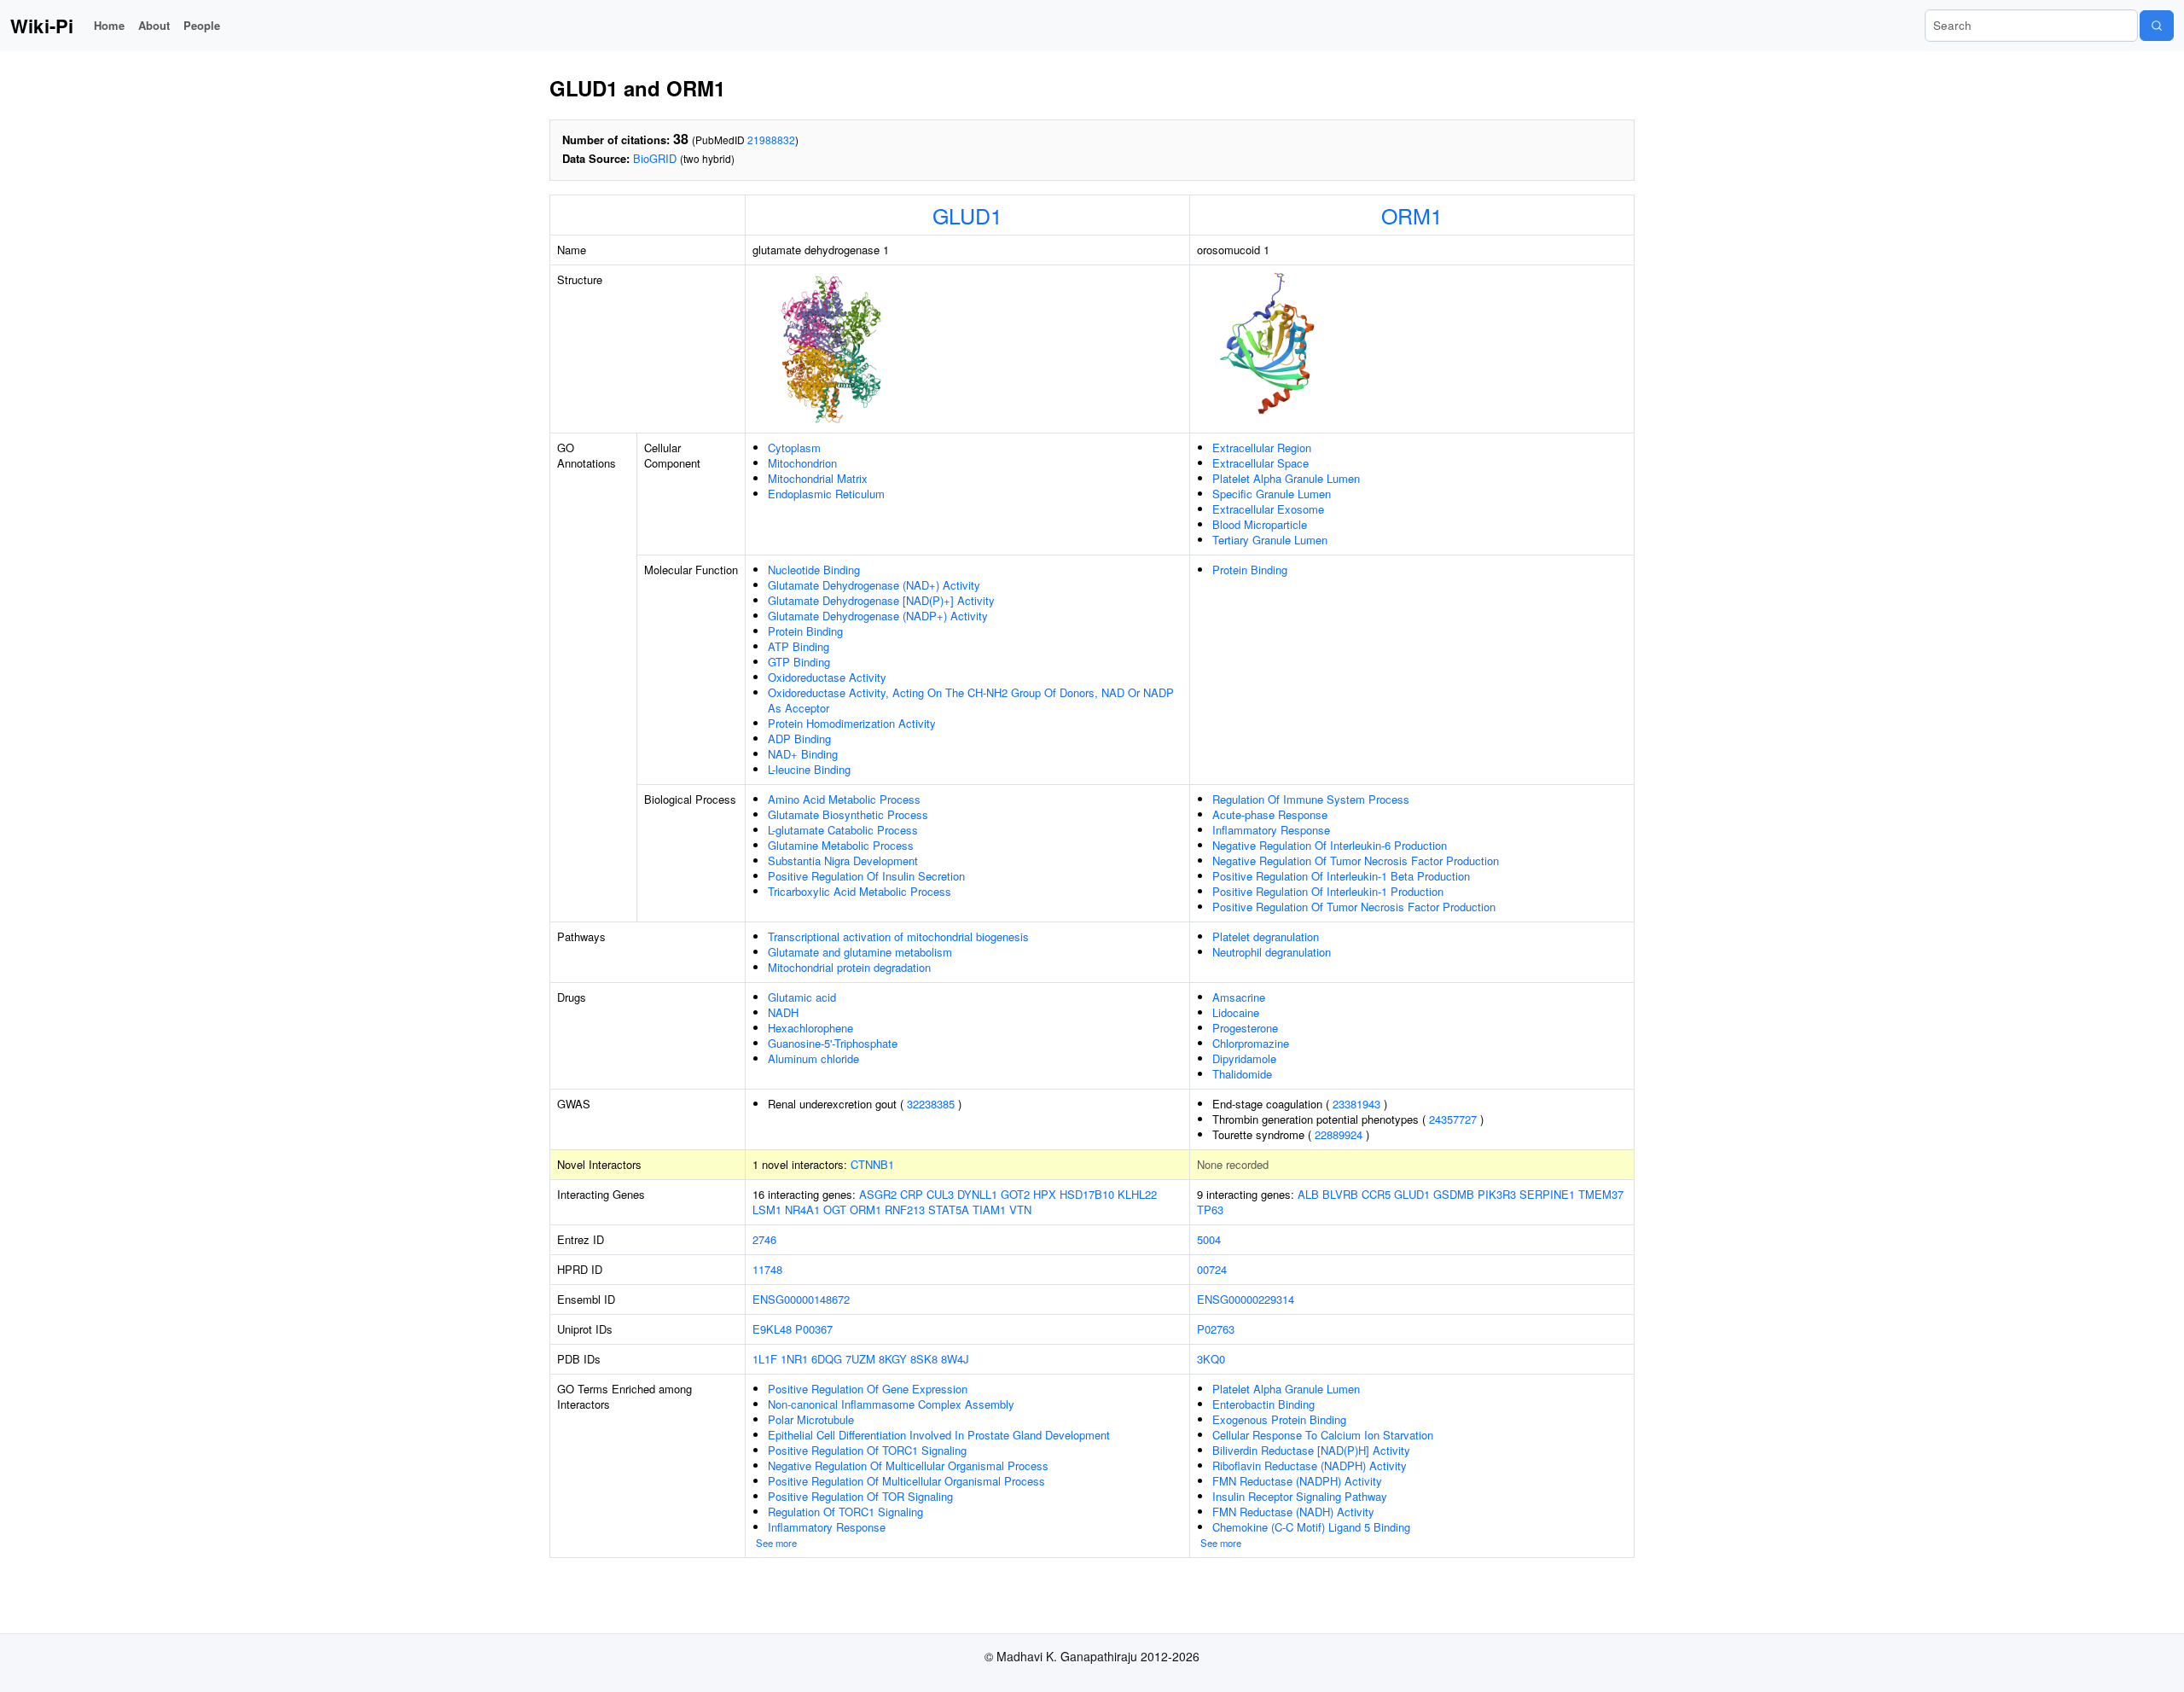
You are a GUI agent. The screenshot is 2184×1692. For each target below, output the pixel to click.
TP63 (1210, 1209)
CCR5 (1376, 1194)
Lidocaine (1236, 1012)
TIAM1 (989, 1209)
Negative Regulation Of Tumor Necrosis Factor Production (1356, 861)
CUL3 (940, 1194)
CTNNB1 (872, 1164)
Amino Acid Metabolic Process (844, 799)
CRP (912, 1194)
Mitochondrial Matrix (818, 478)
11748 (767, 1269)
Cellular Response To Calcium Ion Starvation (1323, 1435)
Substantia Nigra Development (843, 861)
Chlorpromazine (1251, 1043)
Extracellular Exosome (1268, 509)
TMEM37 (1601, 1194)
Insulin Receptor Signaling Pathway (1300, 1496)
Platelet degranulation (1266, 936)
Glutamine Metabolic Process (841, 845)
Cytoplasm (794, 448)
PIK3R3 (1497, 1194)
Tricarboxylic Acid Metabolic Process (860, 891)
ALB (1308, 1194)
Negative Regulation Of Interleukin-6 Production (1330, 845)
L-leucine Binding (809, 769)
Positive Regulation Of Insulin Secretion (866, 876)
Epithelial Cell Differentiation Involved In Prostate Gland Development (939, 1435)
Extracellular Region (1262, 448)
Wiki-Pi (42, 26)
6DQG (827, 1359)
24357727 (1453, 1119)
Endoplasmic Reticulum (826, 494)
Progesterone (1245, 1028)
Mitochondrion (802, 463)
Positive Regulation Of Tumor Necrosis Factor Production (1354, 907)
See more (776, 1543)
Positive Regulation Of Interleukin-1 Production (1328, 891)
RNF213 (905, 1209)
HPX (1045, 1194)
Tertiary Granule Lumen (1270, 540)
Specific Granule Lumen (1272, 494)
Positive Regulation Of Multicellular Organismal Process (906, 1481)
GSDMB (1454, 1194)
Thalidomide (1242, 1074)
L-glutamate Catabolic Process (843, 830)
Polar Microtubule (811, 1419)
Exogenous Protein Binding (1279, 1419)
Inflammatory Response (1271, 830)
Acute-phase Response (1270, 814)
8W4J (955, 1359)
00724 (1212, 1269)
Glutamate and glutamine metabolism (860, 952)
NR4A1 (802, 1209)
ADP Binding (799, 738)
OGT (835, 1209)
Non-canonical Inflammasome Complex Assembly (891, 1404)
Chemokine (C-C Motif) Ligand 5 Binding (1311, 1527)
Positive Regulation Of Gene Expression (868, 1389)
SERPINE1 (1547, 1194)
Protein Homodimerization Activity (852, 723)
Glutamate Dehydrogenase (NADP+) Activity (878, 616)
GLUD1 (967, 215)
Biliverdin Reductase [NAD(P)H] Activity (1311, 1450)
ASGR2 (878, 1194)
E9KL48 (772, 1329)
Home (109, 25)
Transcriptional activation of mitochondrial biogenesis (898, 936)
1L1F (765, 1359)
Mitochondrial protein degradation (849, 967)
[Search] (2157, 26)
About (154, 25)
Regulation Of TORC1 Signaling (845, 1512)
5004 (1209, 1239)
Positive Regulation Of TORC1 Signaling (867, 1450)
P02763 (1216, 1329)
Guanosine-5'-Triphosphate (833, 1043)
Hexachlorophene (810, 1028)
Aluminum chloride (813, 1058)
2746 (764, 1239)
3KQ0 (1211, 1359)
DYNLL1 (977, 1194)
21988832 (771, 140)
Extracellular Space (1260, 463)
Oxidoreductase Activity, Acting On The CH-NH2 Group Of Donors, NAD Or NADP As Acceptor (971, 700)
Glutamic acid (802, 997)
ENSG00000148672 (801, 1299)
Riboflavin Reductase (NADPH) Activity (1310, 1465)
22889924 (1339, 1134)
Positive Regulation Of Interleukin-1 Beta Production (1341, 876)
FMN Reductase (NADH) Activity (1293, 1512)
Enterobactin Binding (1263, 1404)
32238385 (931, 1104)
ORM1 (1412, 215)
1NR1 (794, 1359)
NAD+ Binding (803, 754)
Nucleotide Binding (814, 570)
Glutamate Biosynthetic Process (848, 814)
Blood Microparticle (1260, 524)
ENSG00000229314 (1246, 1299)
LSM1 (767, 1209)
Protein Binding (805, 631)
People (202, 25)
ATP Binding (799, 646)
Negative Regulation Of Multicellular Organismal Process (908, 1465)
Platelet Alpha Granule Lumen (1286, 478)
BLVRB (1340, 1194)
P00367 (814, 1329)
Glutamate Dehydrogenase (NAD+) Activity (874, 585)
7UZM (860, 1359)
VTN (1020, 1209)
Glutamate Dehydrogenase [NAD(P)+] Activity (881, 600)
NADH (783, 1012)
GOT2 (1015, 1194)
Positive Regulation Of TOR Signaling (860, 1496)
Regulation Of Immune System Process (1311, 799)
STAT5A (949, 1209)
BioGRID (655, 158)
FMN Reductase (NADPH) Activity (1297, 1481)
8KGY (893, 1359)
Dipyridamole (1244, 1058)
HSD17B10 (1087, 1194)
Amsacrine (1239, 997)
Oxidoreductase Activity (827, 677)
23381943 (1356, 1104)
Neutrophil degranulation (1272, 952)
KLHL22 (1137, 1194)
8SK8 (924, 1359)
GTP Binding (799, 662)
